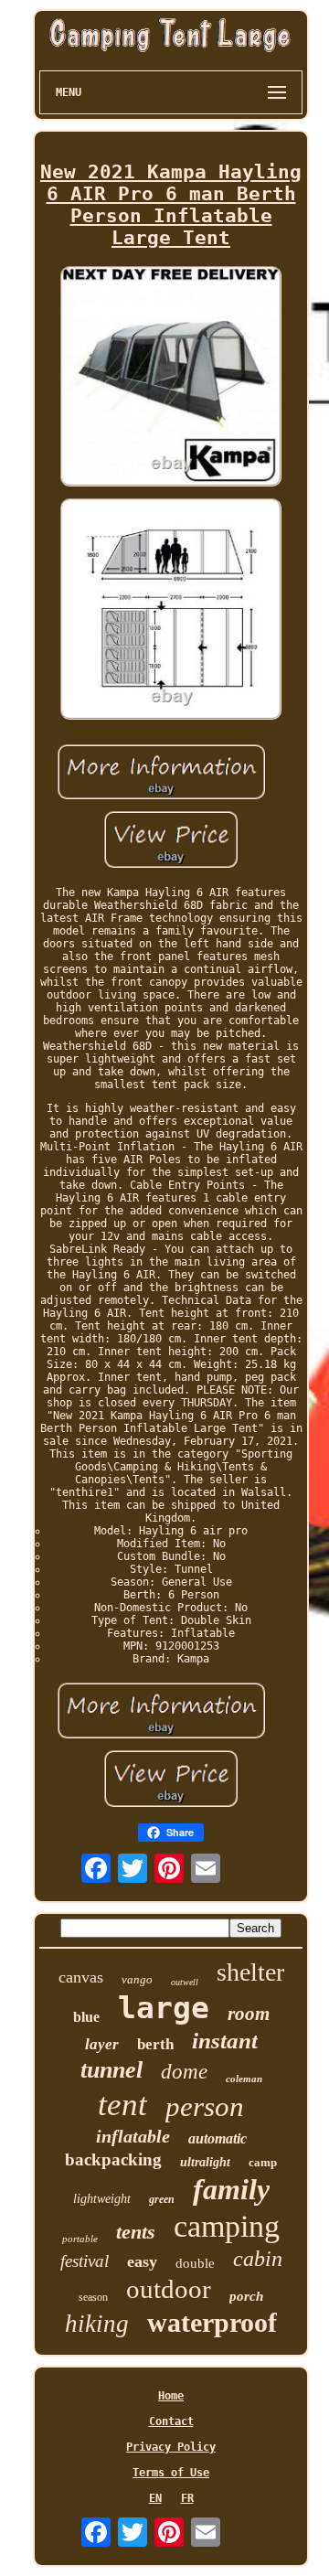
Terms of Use (171, 2473)
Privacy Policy (171, 2447)
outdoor (169, 2289)
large (164, 2008)
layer (102, 2044)
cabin (258, 2259)
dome (184, 2072)
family (231, 2189)
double (195, 2263)
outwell (185, 1982)
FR (187, 2498)
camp (263, 2162)
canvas (81, 1977)
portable (80, 2239)
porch (246, 2296)
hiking (97, 2324)
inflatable (133, 2136)
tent (122, 2105)
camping (227, 2226)
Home (171, 2396)
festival (85, 2261)
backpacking (113, 2159)
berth (155, 2044)
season (93, 2297)
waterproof (212, 2322)
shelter (250, 1972)
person (205, 2106)
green (162, 2199)
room (249, 2014)
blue (86, 2017)
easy (142, 2261)
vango (137, 1979)
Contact (171, 2421)
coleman (244, 2079)
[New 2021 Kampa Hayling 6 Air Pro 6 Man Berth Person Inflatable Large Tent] (171, 378)
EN (155, 2498)
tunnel (111, 2070)
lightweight (102, 2199)
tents (136, 2232)
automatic (218, 2138)
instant (225, 2041)
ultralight (205, 2162)
